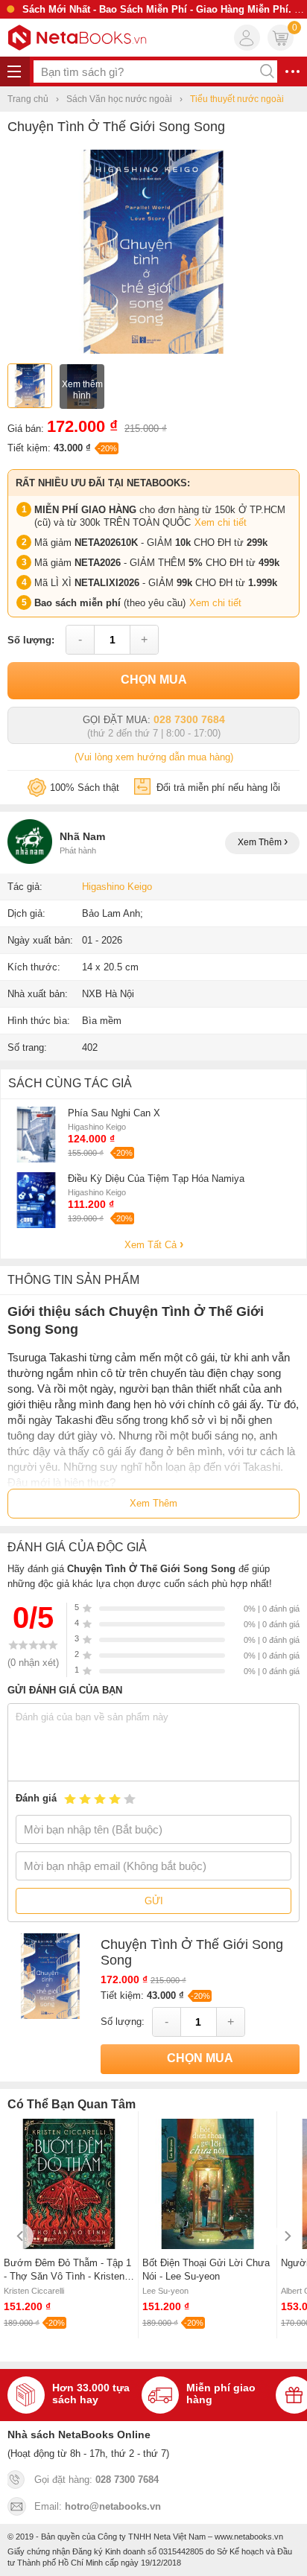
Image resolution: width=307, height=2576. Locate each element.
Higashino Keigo (117, 887)
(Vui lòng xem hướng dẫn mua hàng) (154, 757)
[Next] (287, 2236)
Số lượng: (31, 640)
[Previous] (20, 2236)
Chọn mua (154, 680)
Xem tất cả (152, 1245)
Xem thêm (261, 842)
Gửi (154, 1901)
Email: (98, 2506)
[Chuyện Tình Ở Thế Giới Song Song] (153, 350)
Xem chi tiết (221, 522)
